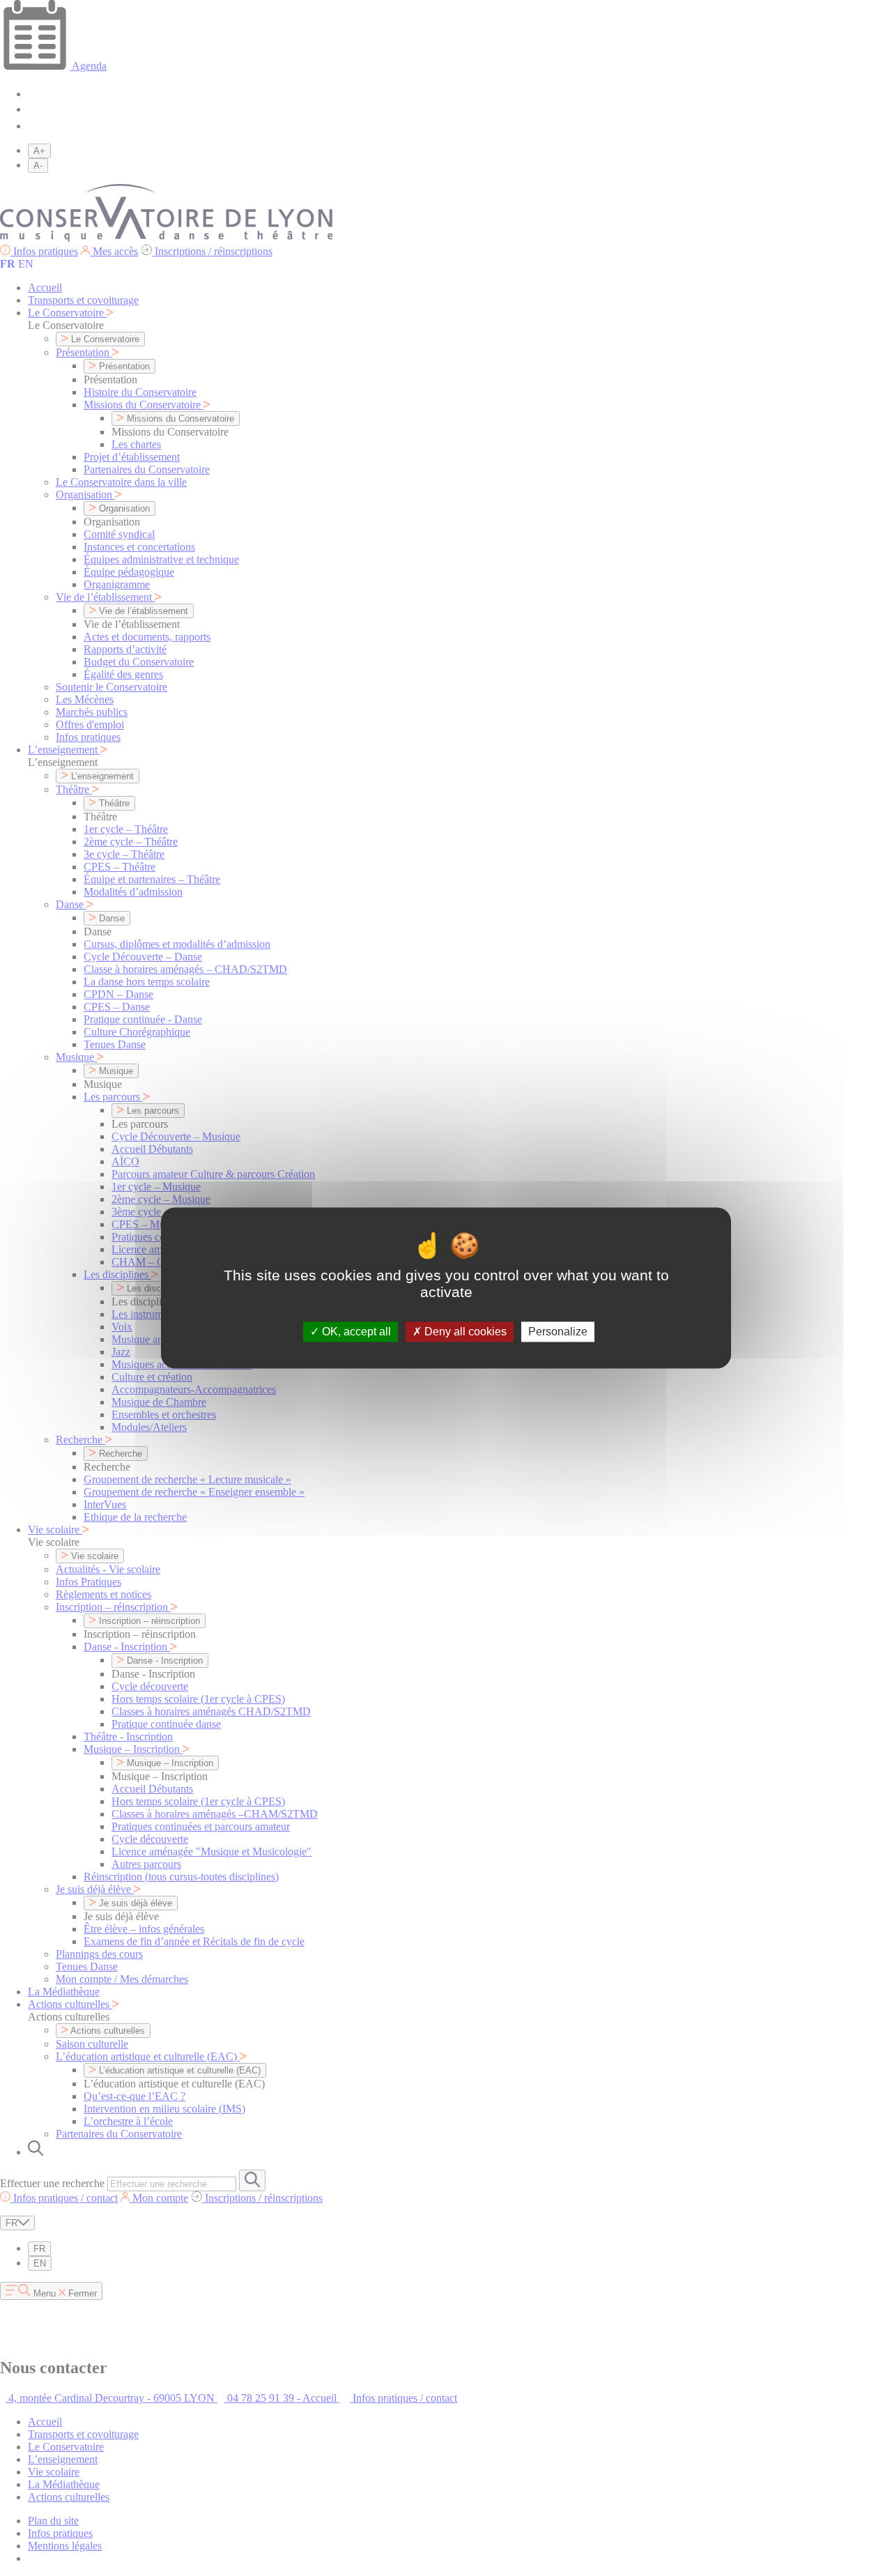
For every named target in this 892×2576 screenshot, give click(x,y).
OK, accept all (355, 1332)
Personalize (558, 1332)
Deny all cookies (464, 1332)
